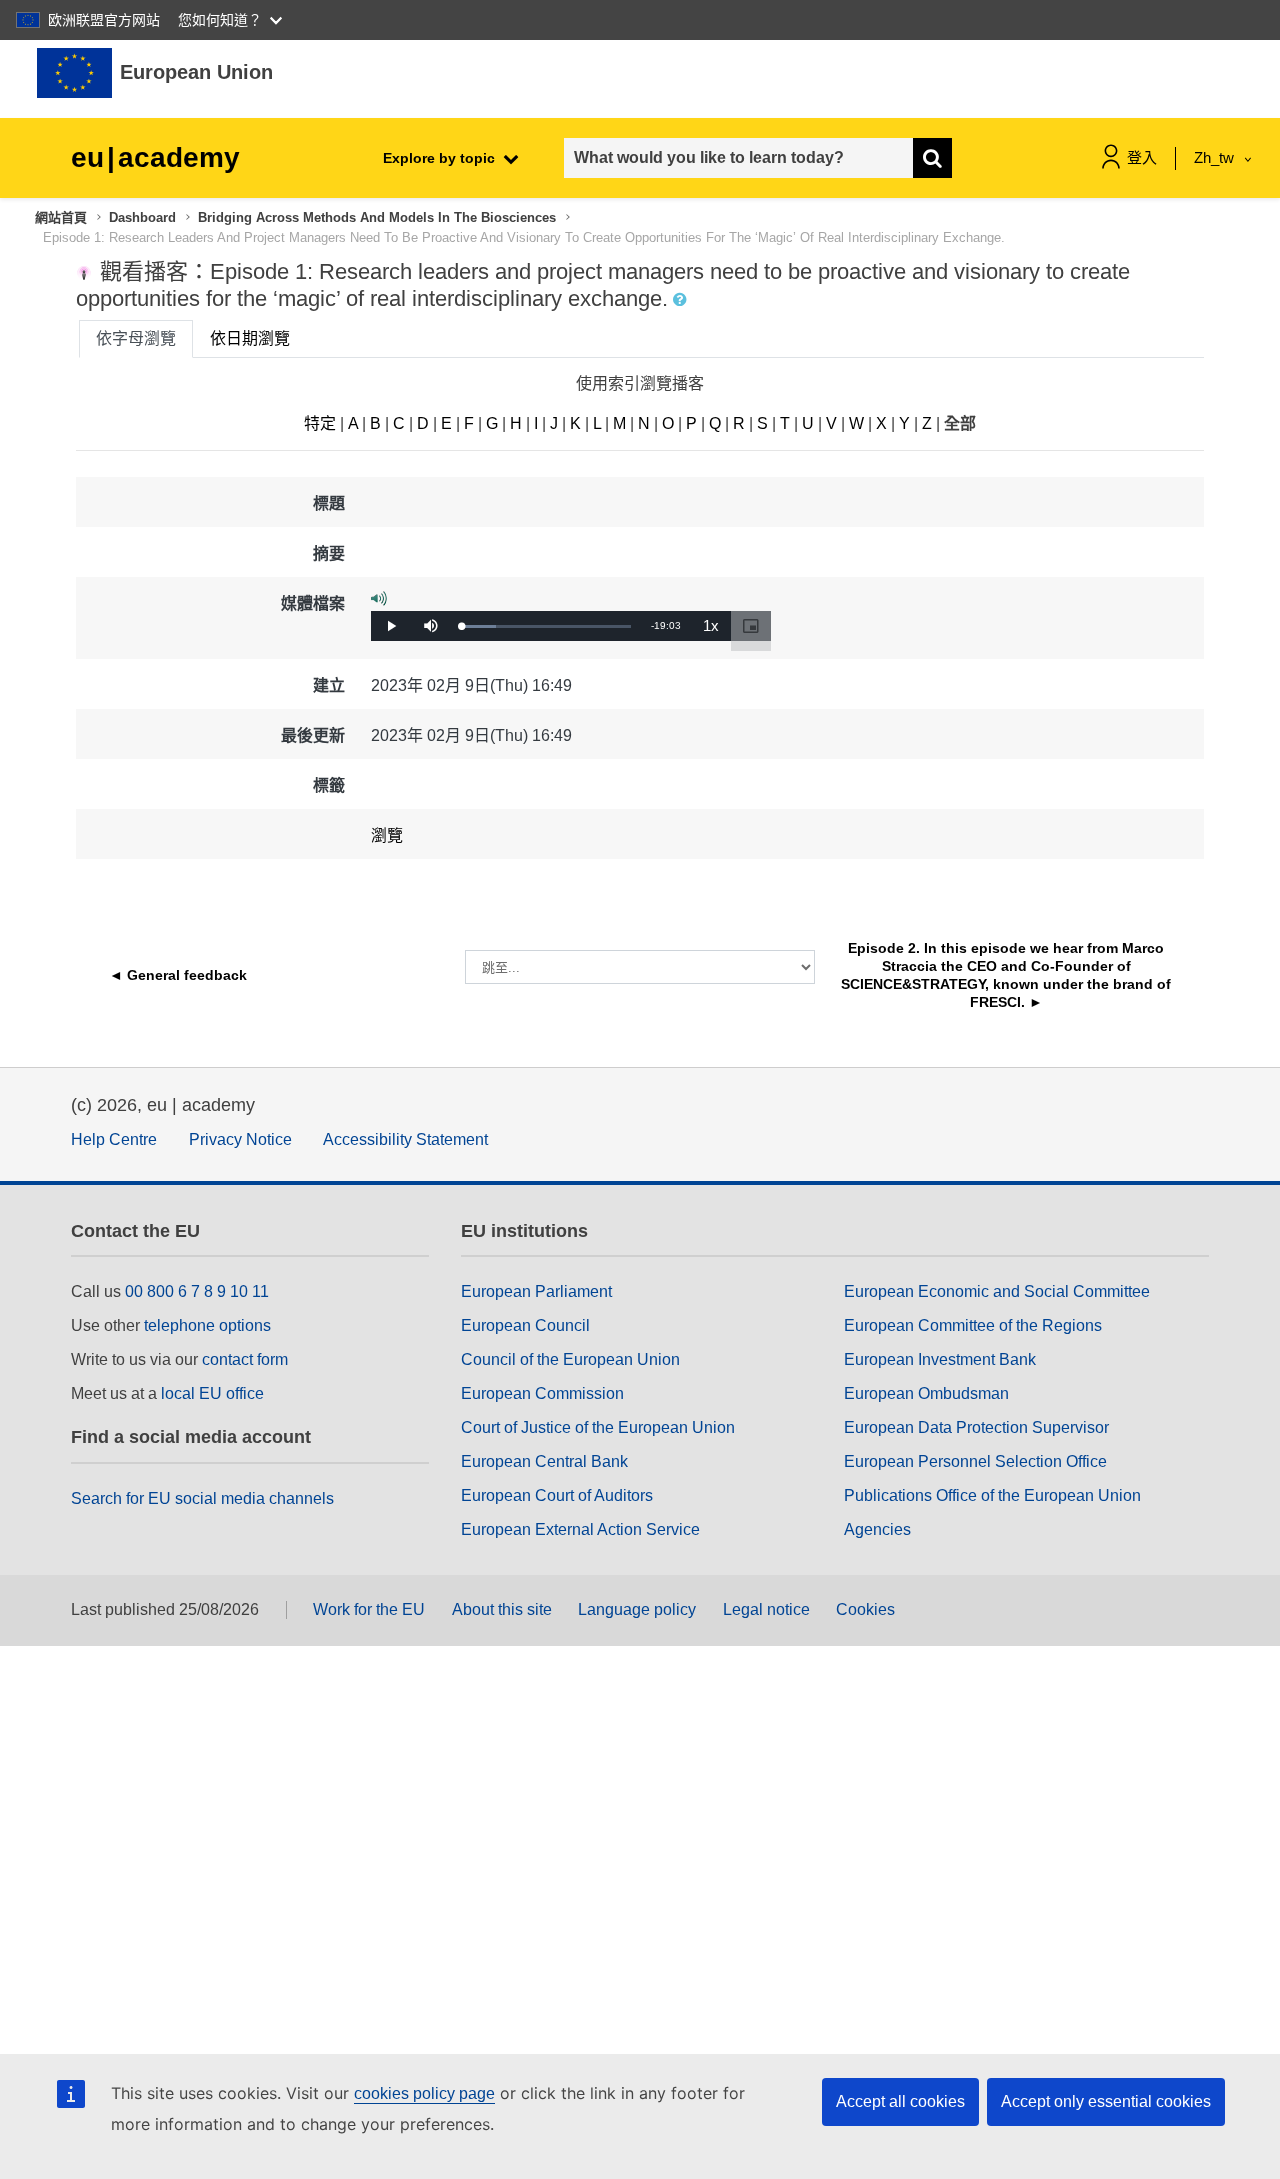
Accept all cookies (900, 2101)
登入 (1142, 157)
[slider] (546, 626)
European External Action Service (580, 1529)
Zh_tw (1216, 157)
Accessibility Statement (405, 1139)
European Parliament (536, 1291)
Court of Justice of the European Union (598, 1427)
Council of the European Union (570, 1359)
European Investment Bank (940, 1359)
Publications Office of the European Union (992, 1495)
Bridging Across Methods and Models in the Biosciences (377, 217)
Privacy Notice (240, 1139)
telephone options (207, 1325)
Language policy (637, 1609)
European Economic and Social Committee (997, 1291)
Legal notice (766, 1609)
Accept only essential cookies (1106, 2101)
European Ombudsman (926, 1393)
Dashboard (142, 217)
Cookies (865, 1609)
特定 (320, 423)
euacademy (155, 157)
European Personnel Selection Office (975, 1461)
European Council (525, 1325)
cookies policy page (424, 2093)
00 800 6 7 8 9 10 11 (197, 1291)
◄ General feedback (178, 975)
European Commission (542, 1393)
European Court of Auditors (557, 1495)
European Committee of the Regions (973, 1325)
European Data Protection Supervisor (976, 1427)
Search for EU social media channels (202, 1498)
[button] (682, 300)
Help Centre (114, 1139)
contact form (245, 1359)
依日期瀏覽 (250, 338)
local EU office (212, 1393)
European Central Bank (544, 1461)
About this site (502, 1609)
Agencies (877, 1529)
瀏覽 (387, 835)
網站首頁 (61, 217)
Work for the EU (369, 1609)
